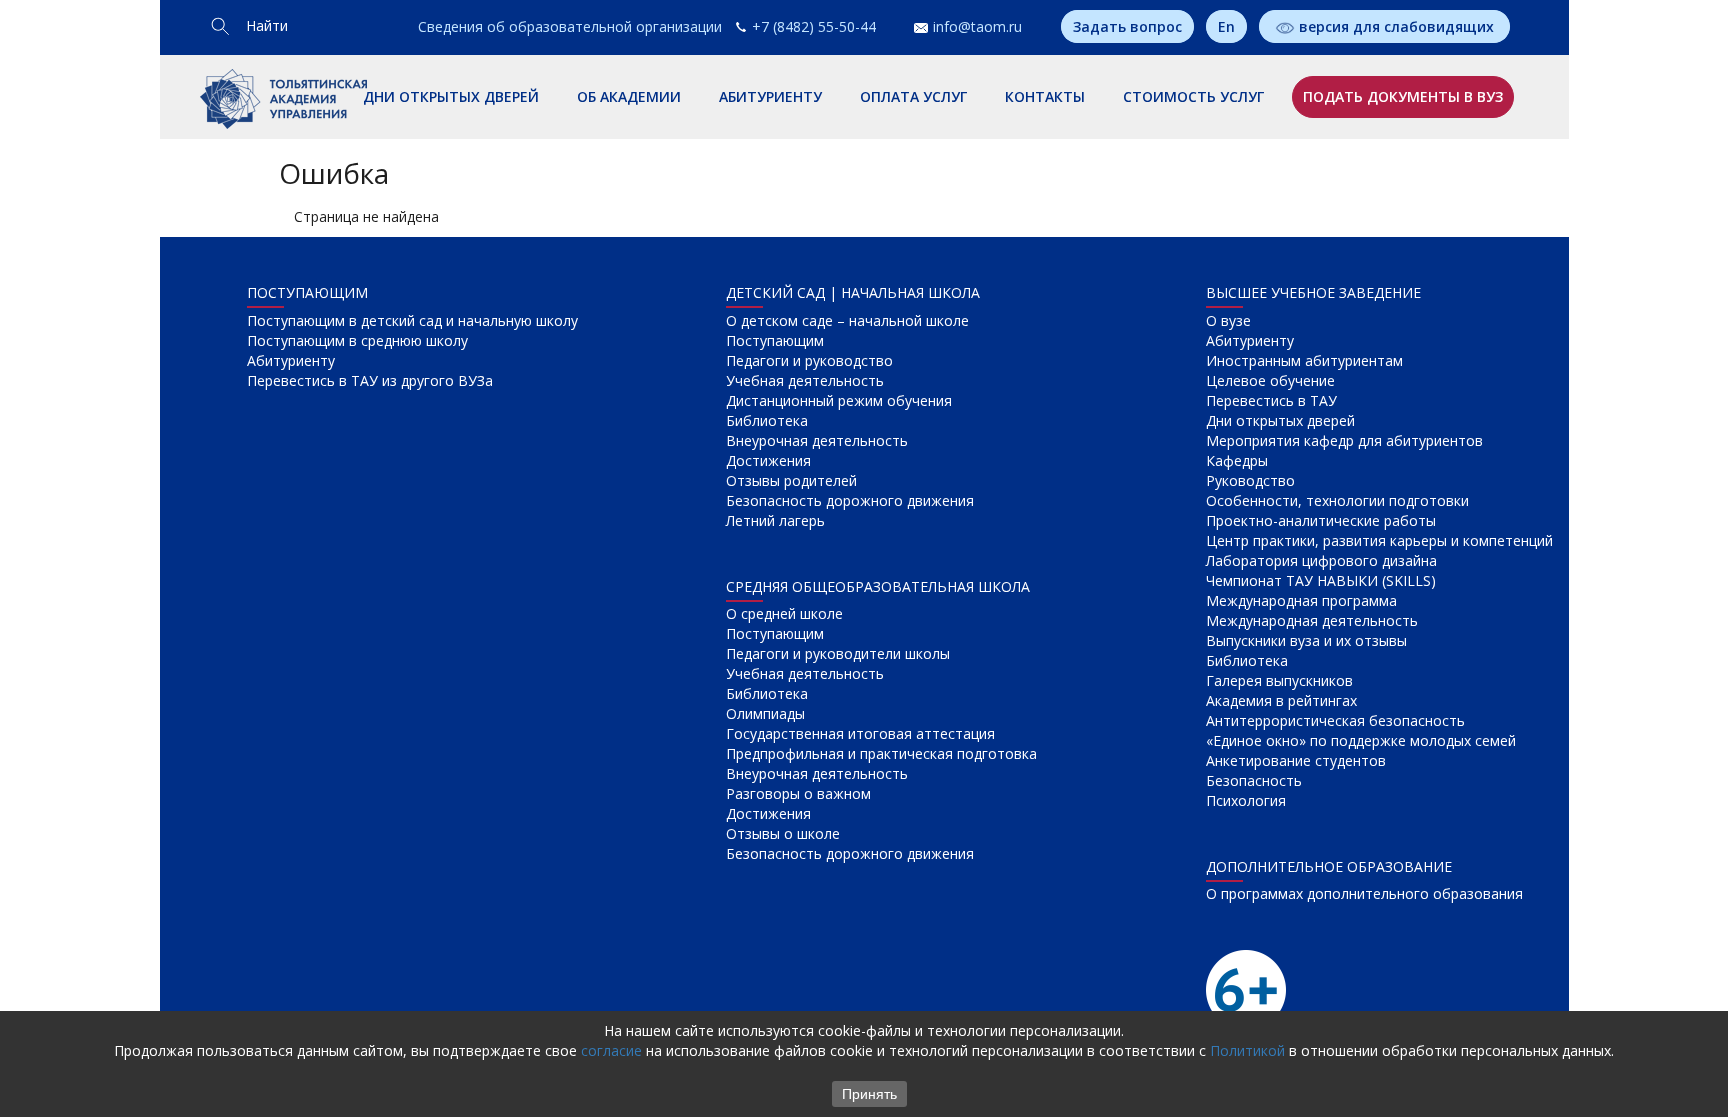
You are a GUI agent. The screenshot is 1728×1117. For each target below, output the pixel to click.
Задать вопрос (1127, 26)
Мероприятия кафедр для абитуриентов (1344, 440)
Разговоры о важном (798, 793)
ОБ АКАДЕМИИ (629, 96)
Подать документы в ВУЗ (1403, 96)
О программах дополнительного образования (1364, 893)
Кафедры (1237, 460)
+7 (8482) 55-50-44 (814, 26)
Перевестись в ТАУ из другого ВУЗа (370, 380)
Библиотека (767, 420)
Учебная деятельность (805, 380)
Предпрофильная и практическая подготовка (881, 753)
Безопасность (1254, 780)
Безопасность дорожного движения (850, 500)
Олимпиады (765, 713)
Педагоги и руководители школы (838, 653)
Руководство (1250, 480)
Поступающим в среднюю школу (357, 340)
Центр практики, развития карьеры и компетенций (1379, 540)
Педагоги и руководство (809, 360)
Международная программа (1301, 600)
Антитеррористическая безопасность (1335, 720)
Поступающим (775, 340)
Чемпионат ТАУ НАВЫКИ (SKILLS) (1321, 580)
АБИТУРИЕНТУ (770, 96)
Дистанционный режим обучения (839, 400)
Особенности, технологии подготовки (1337, 500)
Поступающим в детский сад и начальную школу (412, 320)
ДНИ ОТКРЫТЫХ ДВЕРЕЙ (451, 96)
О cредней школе (784, 613)
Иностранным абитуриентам (1304, 360)
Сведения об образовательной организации (570, 26)
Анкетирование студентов (1296, 760)
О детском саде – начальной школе (847, 320)
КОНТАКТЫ (1045, 96)
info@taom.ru (977, 26)
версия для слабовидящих (1396, 26)
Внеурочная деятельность (817, 440)
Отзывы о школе (783, 833)
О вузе (1228, 320)
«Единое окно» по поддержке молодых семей (1361, 740)
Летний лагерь (775, 520)
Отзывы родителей (791, 480)
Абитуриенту (291, 360)
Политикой (1247, 1050)
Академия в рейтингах (1281, 700)
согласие (611, 1050)
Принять (869, 1094)
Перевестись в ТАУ (1271, 400)
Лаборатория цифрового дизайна (1321, 560)
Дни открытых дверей (1280, 420)
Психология (1246, 800)
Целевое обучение (1270, 380)
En (1226, 26)
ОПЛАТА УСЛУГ (913, 96)
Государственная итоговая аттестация (860, 733)
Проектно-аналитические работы (1321, 520)
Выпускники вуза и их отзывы (1306, 640)
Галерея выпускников (1279, 680)
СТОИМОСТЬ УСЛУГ (1193, 96)
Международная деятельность (1312, 620)
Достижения (768, 460)
